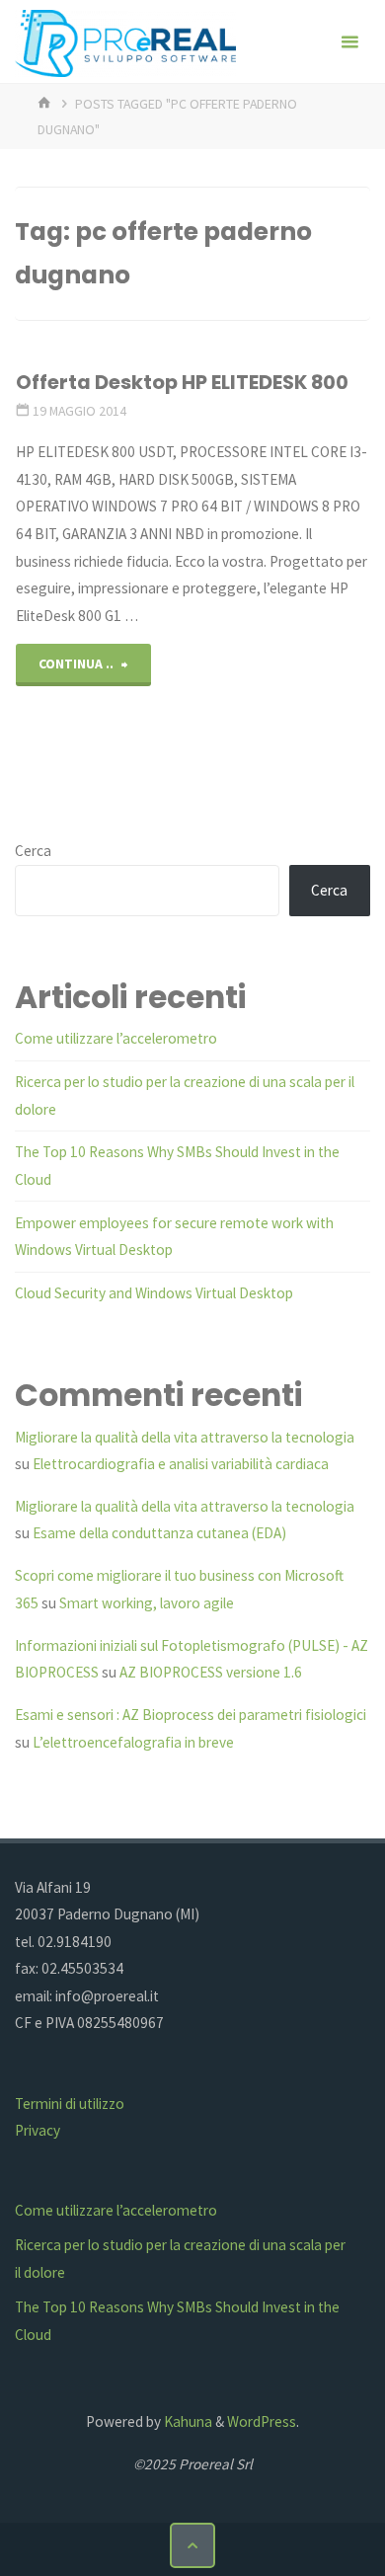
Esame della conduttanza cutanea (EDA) (159, 1533)
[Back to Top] (192, 2545)
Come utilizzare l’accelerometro (116, 1038)
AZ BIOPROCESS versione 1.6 (211, 1672)
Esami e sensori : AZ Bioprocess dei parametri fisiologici (191, 1715)
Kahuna (187, 2421)
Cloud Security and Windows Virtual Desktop (154, 1293)
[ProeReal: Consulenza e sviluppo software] (125, 42)
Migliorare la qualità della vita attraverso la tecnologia (185, 1437)
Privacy (38, 2130)
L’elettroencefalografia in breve (133, 1742)
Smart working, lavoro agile (147, 1603)
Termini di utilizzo (70, 2104)
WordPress (262, 2421)
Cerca (33, 851)
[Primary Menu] (349, 42)
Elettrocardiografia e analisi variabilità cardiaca (181, 1464)
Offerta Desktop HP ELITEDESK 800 (182, 382)
